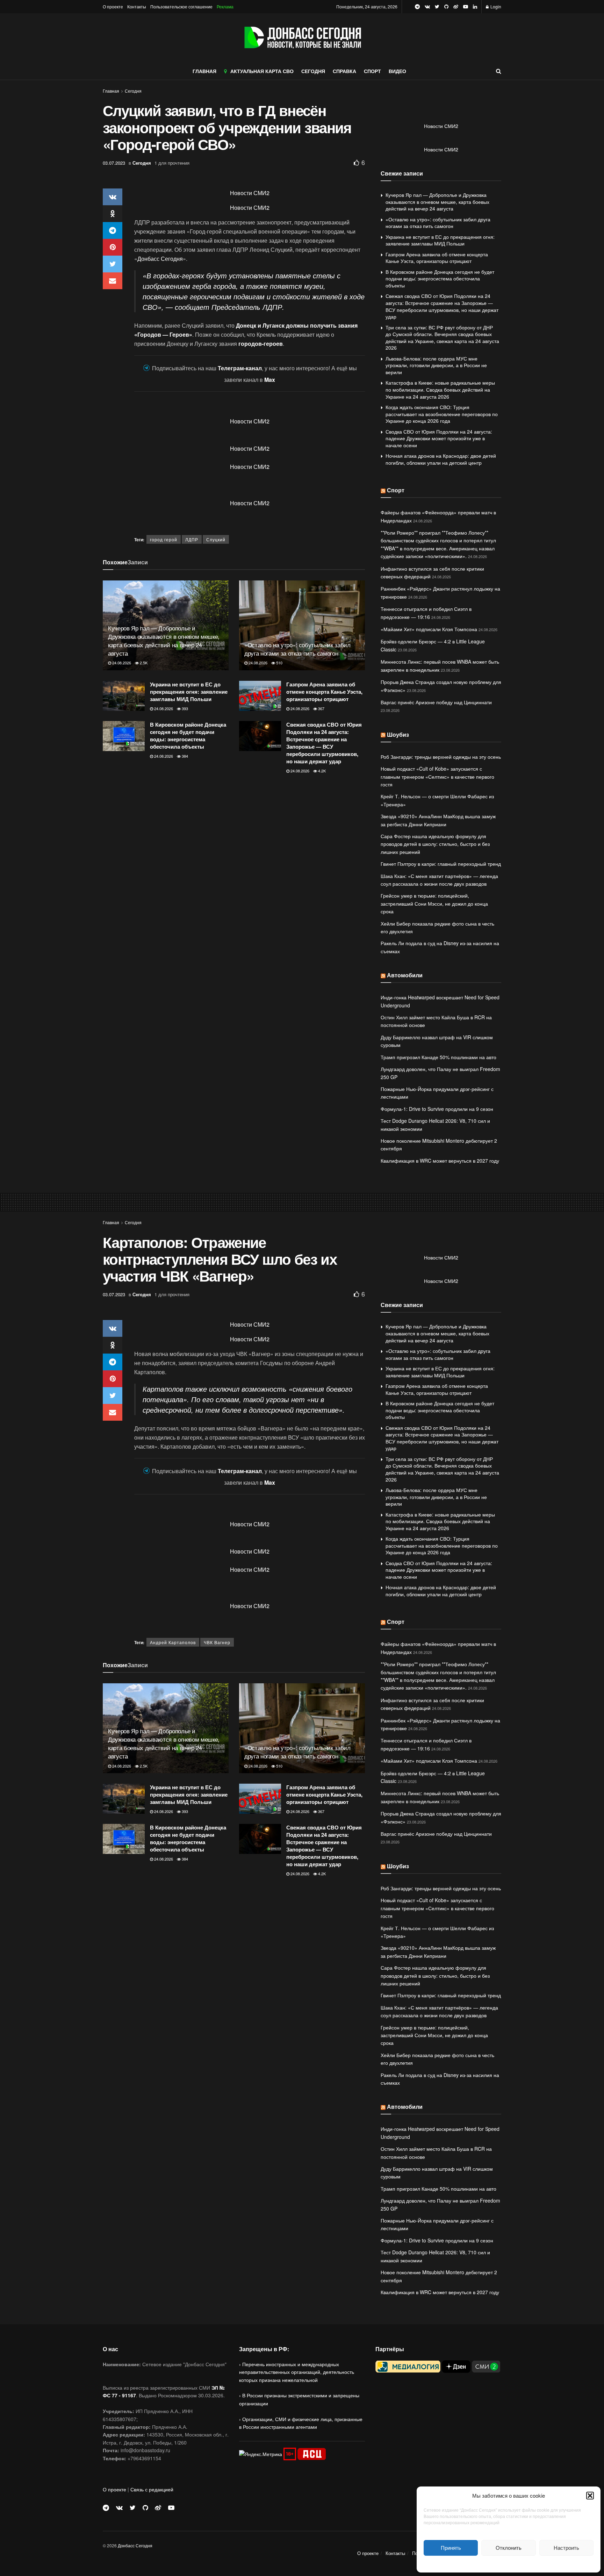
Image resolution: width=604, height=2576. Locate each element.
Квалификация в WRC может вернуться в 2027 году (440, 1161)
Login (495, 6)
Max (270, 380)
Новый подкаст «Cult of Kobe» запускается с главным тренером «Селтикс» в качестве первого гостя (437, 776)
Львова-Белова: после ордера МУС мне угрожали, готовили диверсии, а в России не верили (436, 365)
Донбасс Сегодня (160, 259)
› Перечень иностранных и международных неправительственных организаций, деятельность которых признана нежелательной (297, 2372)
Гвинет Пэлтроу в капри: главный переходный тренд (441, 864)
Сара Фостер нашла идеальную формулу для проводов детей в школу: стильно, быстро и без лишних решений (435, 844)
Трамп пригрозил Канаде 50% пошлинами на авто (438, 1057)
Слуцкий (216, 539)
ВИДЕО (397, 71)
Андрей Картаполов (173, 1642)
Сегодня (133, 91)
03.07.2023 (114, 163)
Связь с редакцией (152, 2489)
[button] (590, 2496)
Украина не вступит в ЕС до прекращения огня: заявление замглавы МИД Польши (189, 692)
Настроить (566, 2548)
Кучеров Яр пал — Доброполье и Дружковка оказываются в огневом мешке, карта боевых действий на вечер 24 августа (164, 640)
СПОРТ (372, 71)
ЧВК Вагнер (217, 1642)
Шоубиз (398, 734)
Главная (111, 91)
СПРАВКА (344, 71)
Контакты (137, 6)
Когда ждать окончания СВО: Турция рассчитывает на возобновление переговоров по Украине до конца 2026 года (442, 414)
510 (279, 663)
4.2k (321, 771)
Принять (451, 2548)
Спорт (396, 490)
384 (184, 756)
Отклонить (509, 2548)
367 (321, 708)
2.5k (143, 663)
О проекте (113, 6)
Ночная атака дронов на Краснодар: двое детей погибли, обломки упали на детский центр (441, 459)
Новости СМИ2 (250, 193)
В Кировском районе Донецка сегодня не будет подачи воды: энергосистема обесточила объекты (188, 736)
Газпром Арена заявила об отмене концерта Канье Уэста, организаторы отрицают (324, 692)
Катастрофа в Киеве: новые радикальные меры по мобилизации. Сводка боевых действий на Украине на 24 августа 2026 (440, 389)
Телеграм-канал (240, 368)
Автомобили (405, 975)
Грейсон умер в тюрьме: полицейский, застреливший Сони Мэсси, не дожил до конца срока (434, 903)
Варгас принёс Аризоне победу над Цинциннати (436, 702)
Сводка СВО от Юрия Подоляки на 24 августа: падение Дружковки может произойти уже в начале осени (439, 438)
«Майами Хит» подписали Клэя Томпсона (429, 629)
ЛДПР (192, 539)
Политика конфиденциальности (509, 2563)
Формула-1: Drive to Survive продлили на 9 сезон (437, 1109)
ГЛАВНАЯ (204, 71)
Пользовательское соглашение (181, 6)
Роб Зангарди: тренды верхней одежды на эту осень (441, 757)
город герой (164, 539)
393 (184, 708)
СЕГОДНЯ (313, 71)
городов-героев (261, 344)
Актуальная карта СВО (262, 71)
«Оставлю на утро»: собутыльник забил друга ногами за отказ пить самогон (297, 649)
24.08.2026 (121, 663)
